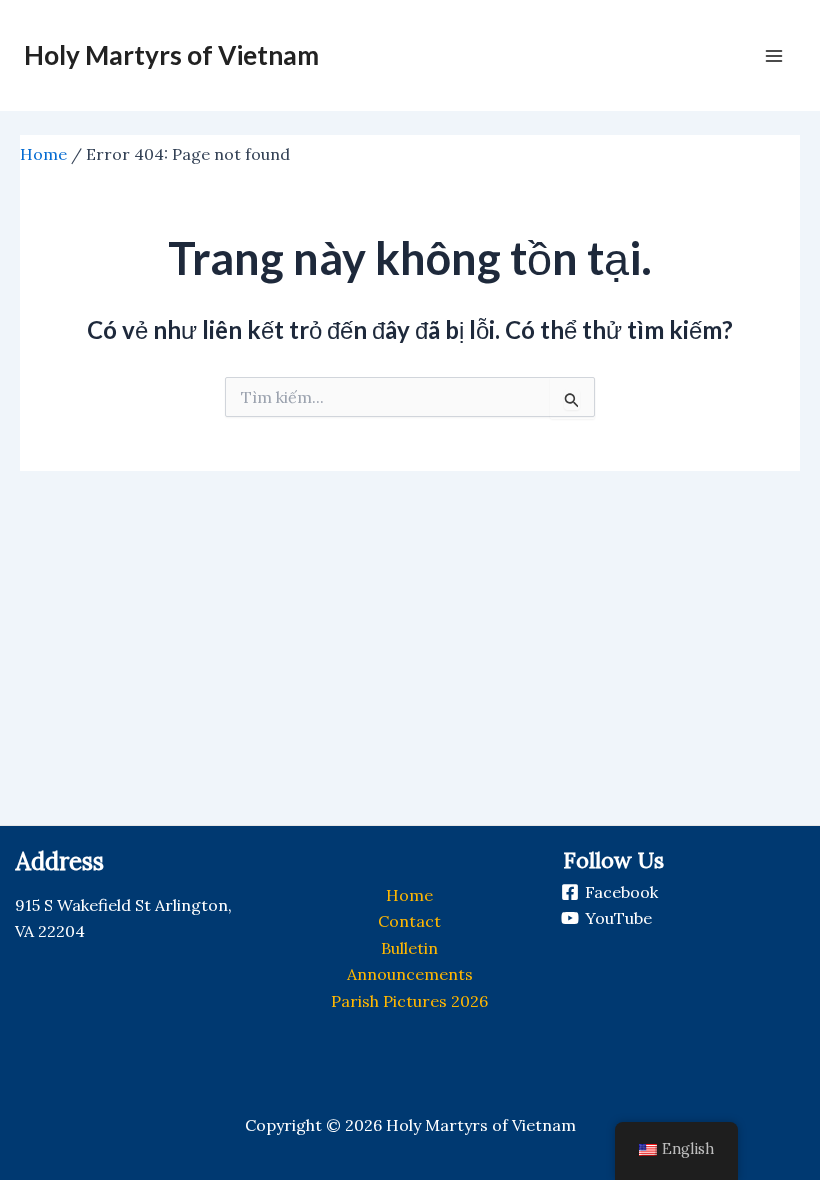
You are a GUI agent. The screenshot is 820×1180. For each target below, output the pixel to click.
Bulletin (409, 948)
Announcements (410, 974)
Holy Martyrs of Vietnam (171, 55)
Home (43, 154)
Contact (409, 921)
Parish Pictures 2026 (409, 1001)
